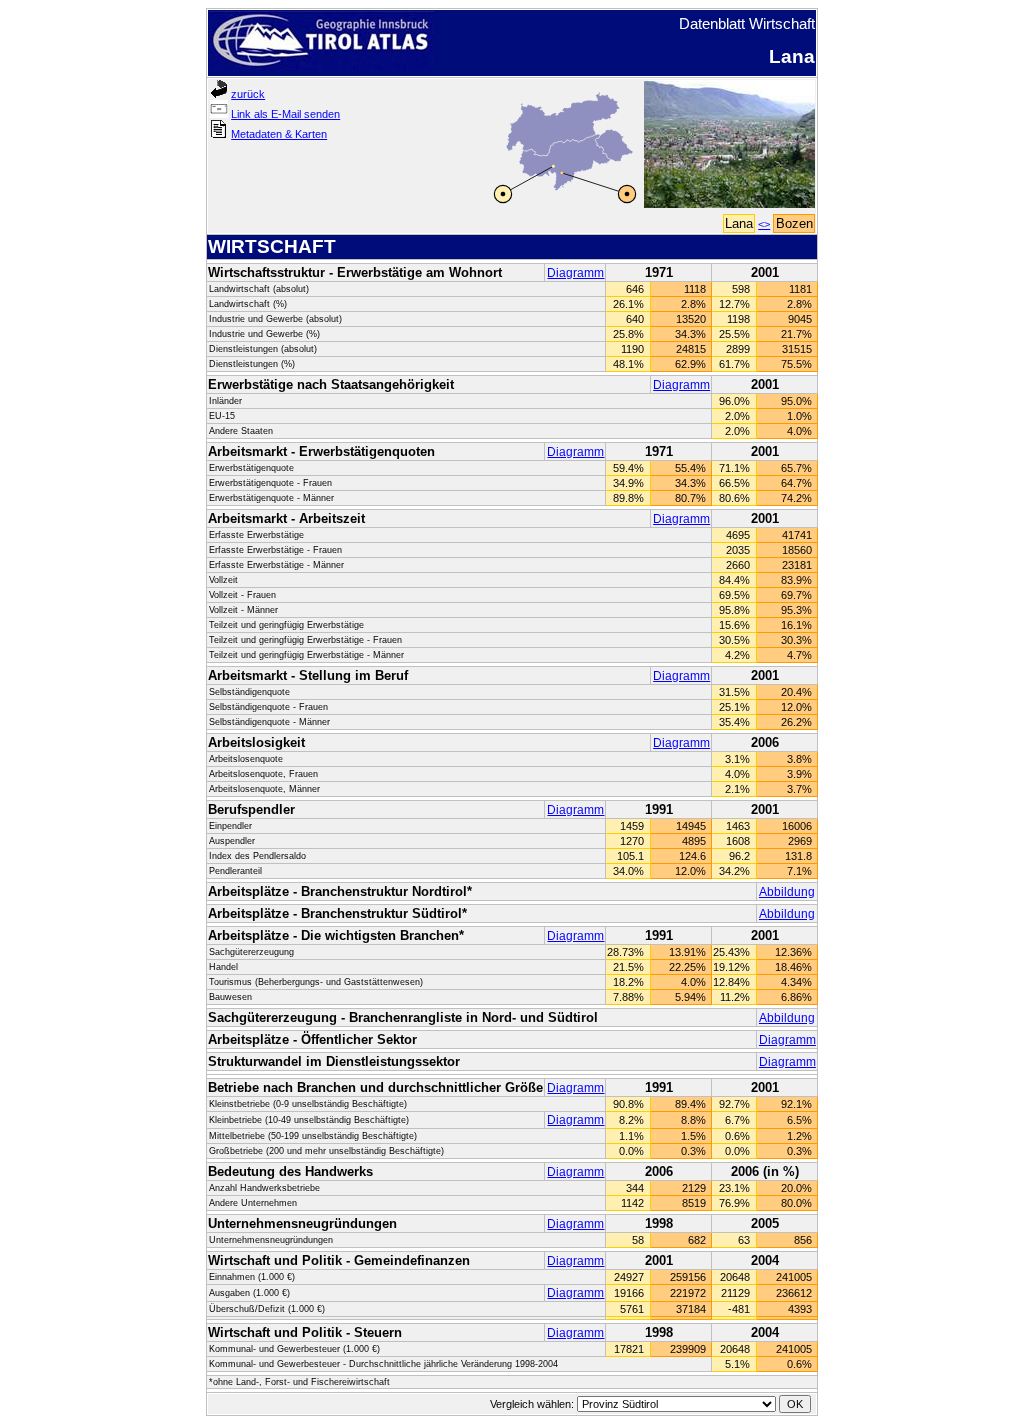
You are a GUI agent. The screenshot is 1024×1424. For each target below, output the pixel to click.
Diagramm (575, 273)
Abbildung (787, 892)
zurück (248, 94)
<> (764, 224)
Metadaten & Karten (279, 134)
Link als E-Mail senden (285, 114)
